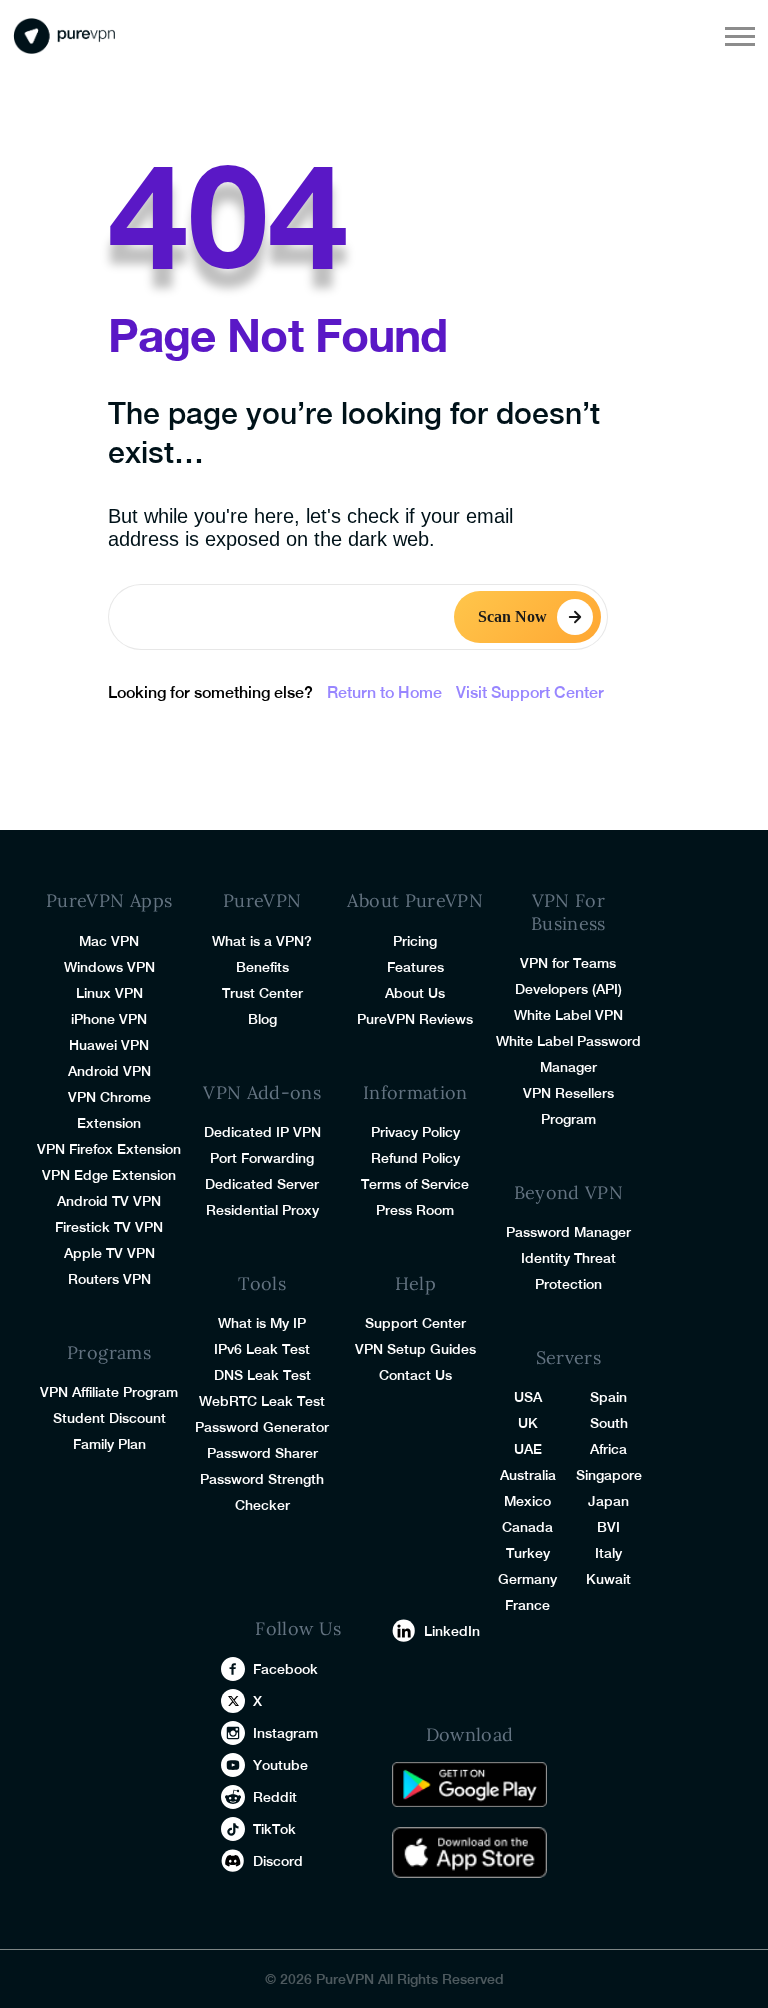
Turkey (528, 1553)
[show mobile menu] (740, 36)
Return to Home (384, 692)
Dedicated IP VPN (262, 1132)
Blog (262, 1019)
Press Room (415, 1210)
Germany (527, 1579)
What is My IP (262, 1323)
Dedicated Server (262, 1184)
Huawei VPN (109, 1045)
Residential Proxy (262, 1210)
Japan (608, 1501)
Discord (278, 1861)
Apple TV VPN (109, 1253)
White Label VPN (568, 1015)
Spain (608, 1397)
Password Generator (262, 1427)
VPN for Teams (568, 963)
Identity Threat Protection (568, 1271)
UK (528, 1423)
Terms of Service (415, 1184)
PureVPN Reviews (415, 1019)
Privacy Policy (415, 1132)
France (527, 1605)
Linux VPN (109, 993)
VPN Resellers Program (568, 1106)
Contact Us (415, 1375)
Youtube (280, 1765)
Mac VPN (109, 941)
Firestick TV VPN (109, 1227)
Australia (528, 1475)
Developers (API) (568, 989)
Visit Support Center (530, 692)
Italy (608, 1553)
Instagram (285, 1733)
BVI (608, 1527)
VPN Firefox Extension (109, 1149)
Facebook (285, 1669)
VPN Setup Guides (415, 1349)
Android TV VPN (109, 1201)
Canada (527, 1527)
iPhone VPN (109, 1019)
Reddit (275, 1797)
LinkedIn (452, 1631)
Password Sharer (262, 1453)
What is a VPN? (262, 941)
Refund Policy (415, 1158)
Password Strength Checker (262, 1492)
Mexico (527, 1501)
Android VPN (109, 1071)
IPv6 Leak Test (262, 1349)
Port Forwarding (262, 1158)
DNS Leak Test (262, 1375)
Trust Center (262, 993)
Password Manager (568, 1232)
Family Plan (109, 1444)
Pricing (415, 941)
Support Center (415, 1323)
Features (415, 967)
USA (528, 1397)
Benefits (262, 967)
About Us (415, 993)
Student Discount (109, 1418)
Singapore (609, 1475)
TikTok (274, 1829)
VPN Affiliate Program (109, 1392)
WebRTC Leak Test (262, 1401)
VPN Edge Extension (109, 1175)
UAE (528, 1449)
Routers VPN (109, 1279)
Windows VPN (109, 967)
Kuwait (608, 1579)
